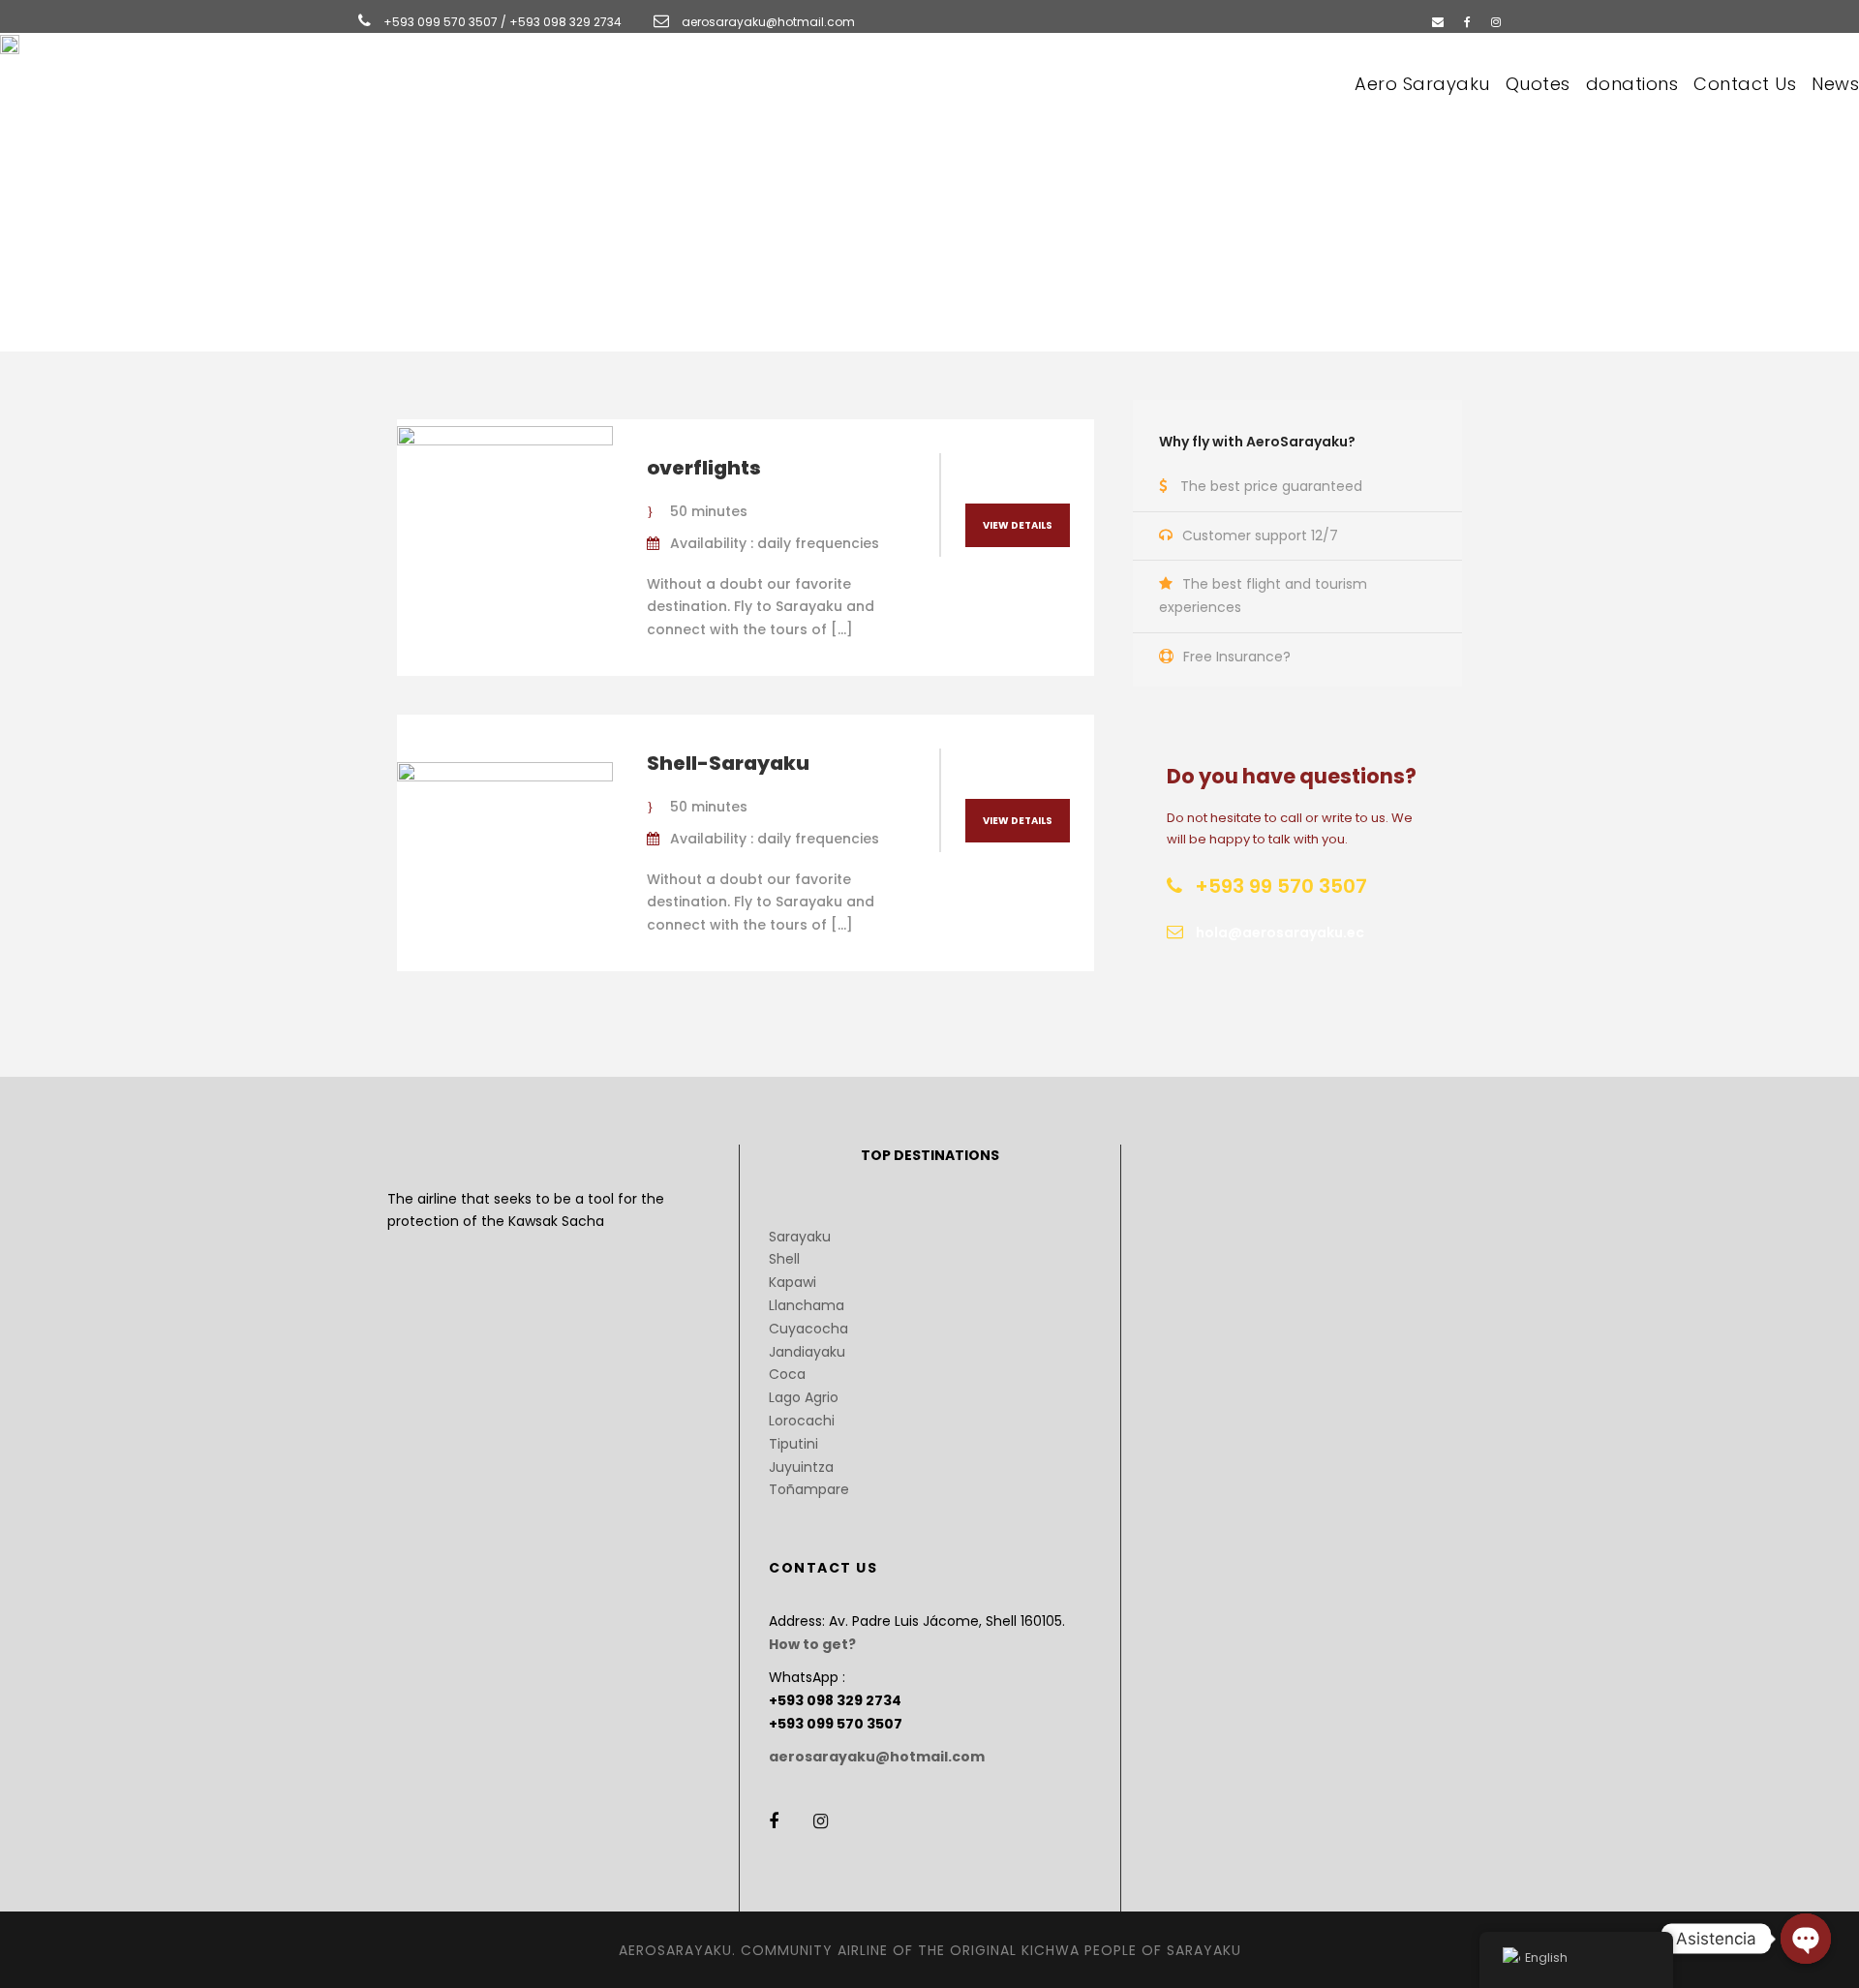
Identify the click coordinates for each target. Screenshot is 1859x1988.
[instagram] (1496, 22)
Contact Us (1745, 84)
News (1835, 84)
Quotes (1538, 84)
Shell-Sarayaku (728, 763)
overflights (704, 468)
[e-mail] (1438, 22)
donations (1632, 84)
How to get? (812, 1644)
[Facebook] (1467, 22)
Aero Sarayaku (1422, 84)
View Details (1018, 525)
